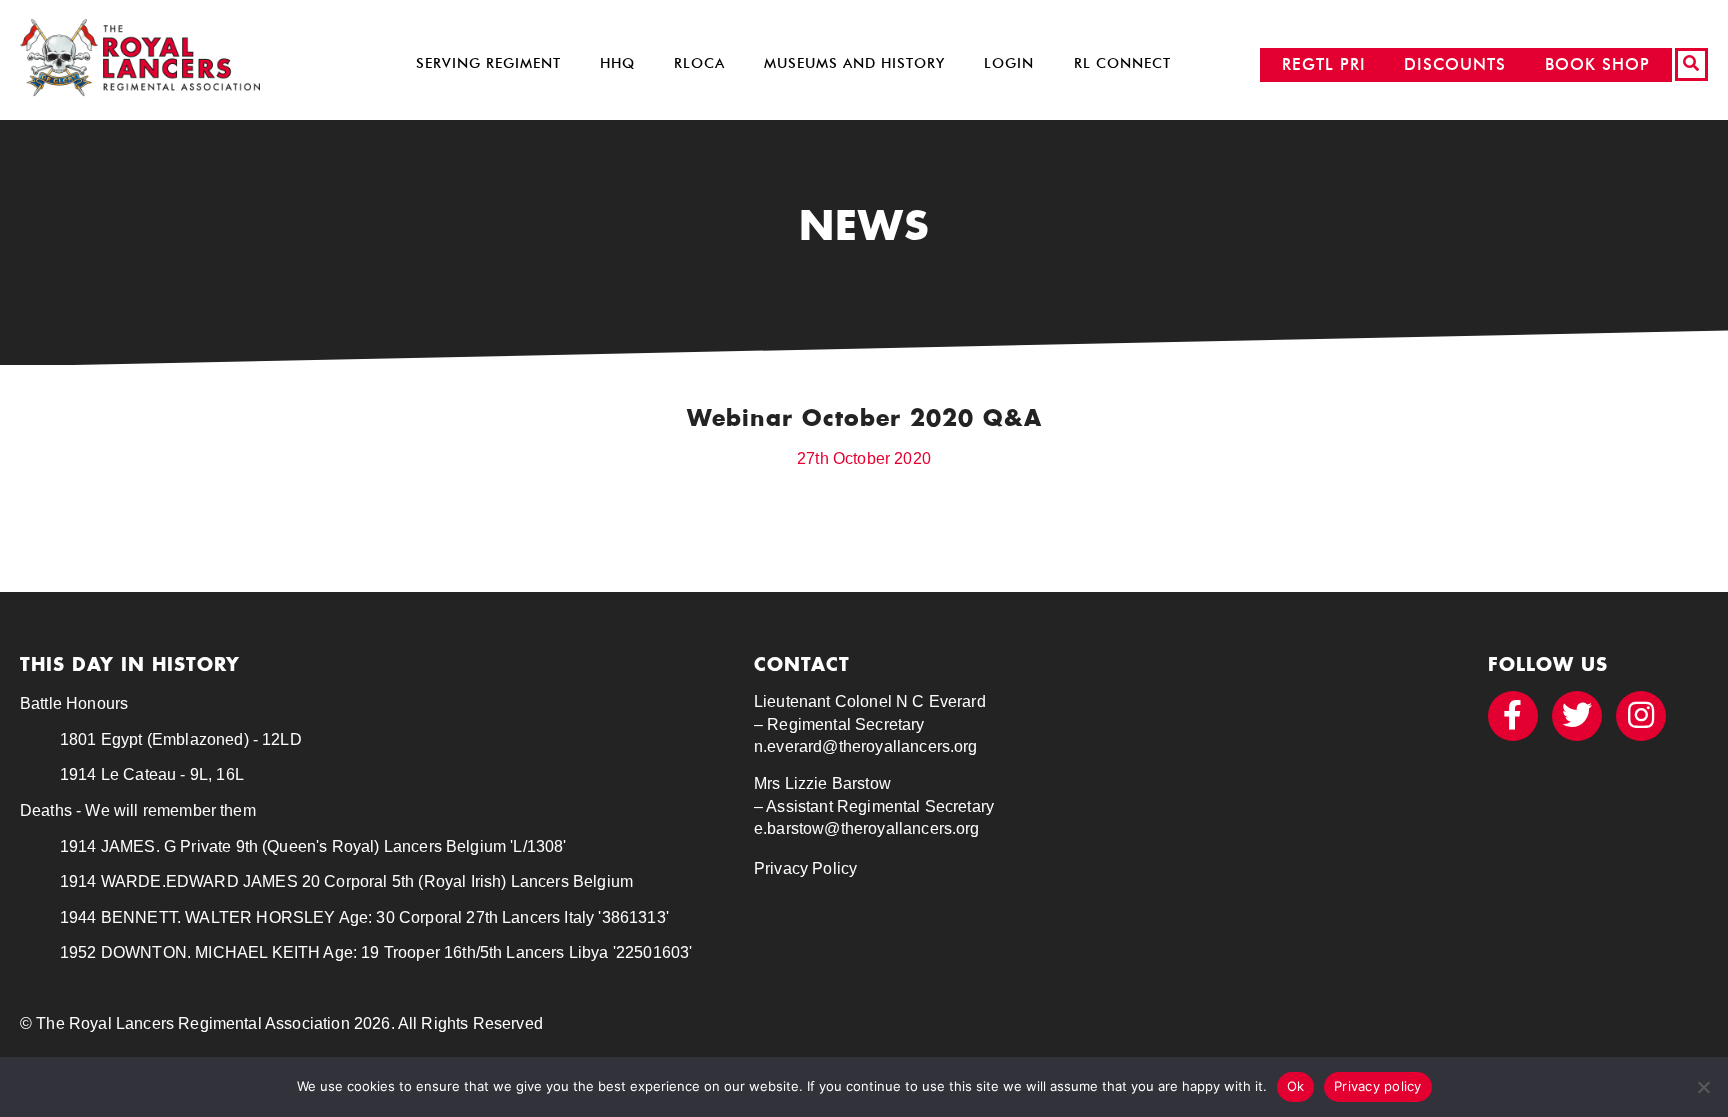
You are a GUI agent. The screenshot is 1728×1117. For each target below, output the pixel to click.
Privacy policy (1378, 1086)
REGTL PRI (1324, 64)
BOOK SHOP (1597, 64)
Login (1009, 63)
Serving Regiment (488, 63)
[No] (1703, 1087)
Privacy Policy (805, 868)
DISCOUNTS (1455, 64)
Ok (1296, 1086)
